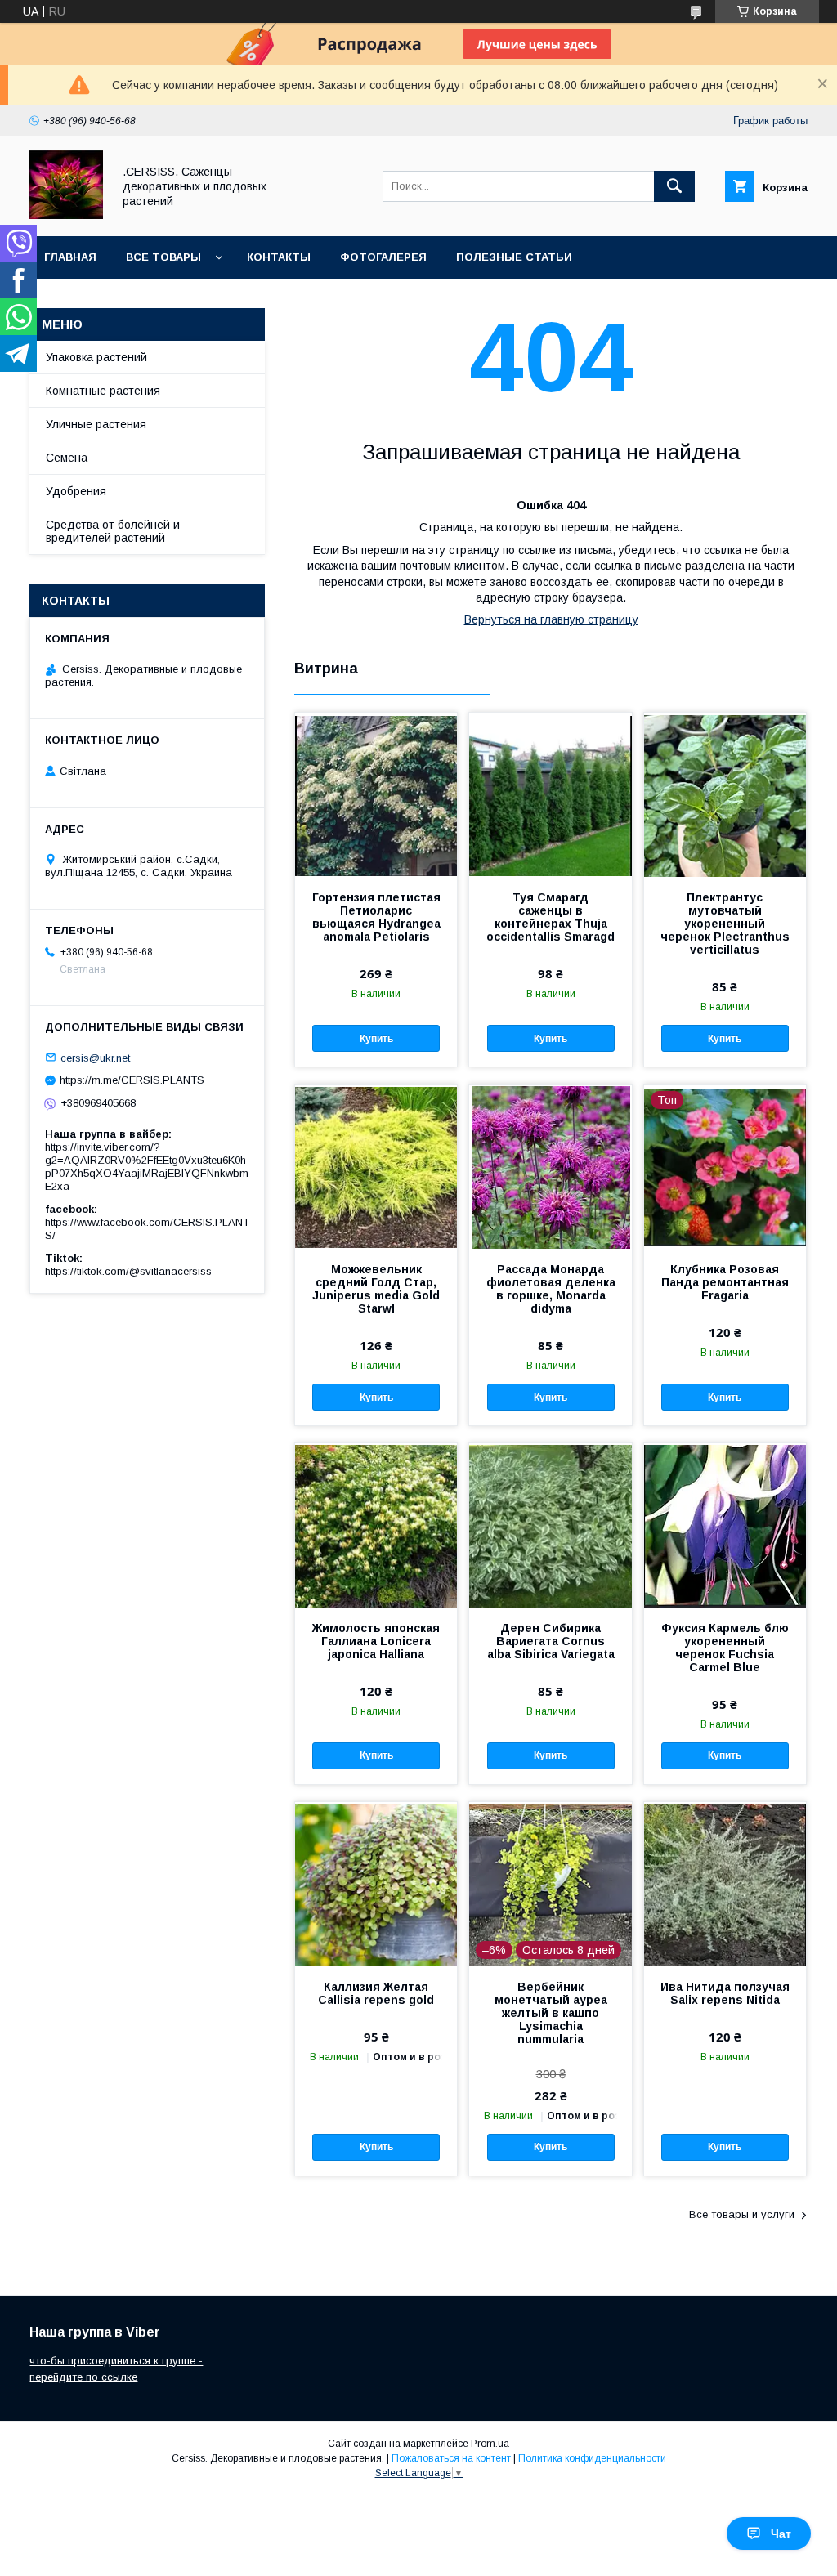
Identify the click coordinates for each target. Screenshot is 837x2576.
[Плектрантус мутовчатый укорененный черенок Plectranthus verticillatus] (725, 794)
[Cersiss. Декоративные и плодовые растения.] (66, 215)
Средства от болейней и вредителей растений (113, 531)
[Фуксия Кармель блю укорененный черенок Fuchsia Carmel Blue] (725, 1525)
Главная (70, 257)
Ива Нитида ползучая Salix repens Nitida (725, 1993)
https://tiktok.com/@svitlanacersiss (128, 1271)
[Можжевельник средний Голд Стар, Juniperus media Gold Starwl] (376, 1166)
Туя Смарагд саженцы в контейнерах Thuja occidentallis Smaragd (551, 917)
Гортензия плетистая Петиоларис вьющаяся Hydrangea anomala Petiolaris (376, 917)
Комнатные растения (103, 391)
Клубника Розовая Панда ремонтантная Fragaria (725, 1282)
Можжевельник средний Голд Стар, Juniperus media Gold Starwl (376, 1289)
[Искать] (674, 186)
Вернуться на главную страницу (551, 619)
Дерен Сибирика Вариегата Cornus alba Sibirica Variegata (551, 1641)
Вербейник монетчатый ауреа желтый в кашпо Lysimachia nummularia (551, 2013)
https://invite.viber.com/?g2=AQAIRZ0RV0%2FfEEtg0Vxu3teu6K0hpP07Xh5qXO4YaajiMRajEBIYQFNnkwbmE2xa (147, 1167)
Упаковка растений (96, 357)
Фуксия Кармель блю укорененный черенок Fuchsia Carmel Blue (725, 1648)
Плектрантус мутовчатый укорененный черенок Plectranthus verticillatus (725, 924)
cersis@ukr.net (95, 1057)
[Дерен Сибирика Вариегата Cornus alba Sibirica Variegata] (550, 1525)
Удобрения (76, 491)
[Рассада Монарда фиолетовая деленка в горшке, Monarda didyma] (550, 1166)
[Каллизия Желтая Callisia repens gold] (376, 1884)
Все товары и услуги (742, 2214)
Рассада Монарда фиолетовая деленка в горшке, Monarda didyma (551, 1289)
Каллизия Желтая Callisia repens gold (376, 1993)
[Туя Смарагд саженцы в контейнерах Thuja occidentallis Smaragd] (550, 794)
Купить (376, 1039)
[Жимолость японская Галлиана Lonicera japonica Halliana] (376, 1525)
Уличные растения (96, 424)
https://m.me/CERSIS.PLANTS (132, 1080)
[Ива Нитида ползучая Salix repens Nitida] (725, 1884)
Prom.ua (490, 2444)
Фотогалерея (383, 257)
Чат (781, 2534)
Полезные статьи (514, 257)
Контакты (279, 257)
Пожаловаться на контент (451, 2458)
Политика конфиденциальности (592, 2458)
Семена (67, 458)
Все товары (163, 257)
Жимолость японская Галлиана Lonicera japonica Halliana (376, 1641)
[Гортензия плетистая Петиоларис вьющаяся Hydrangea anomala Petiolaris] (376, 794)
